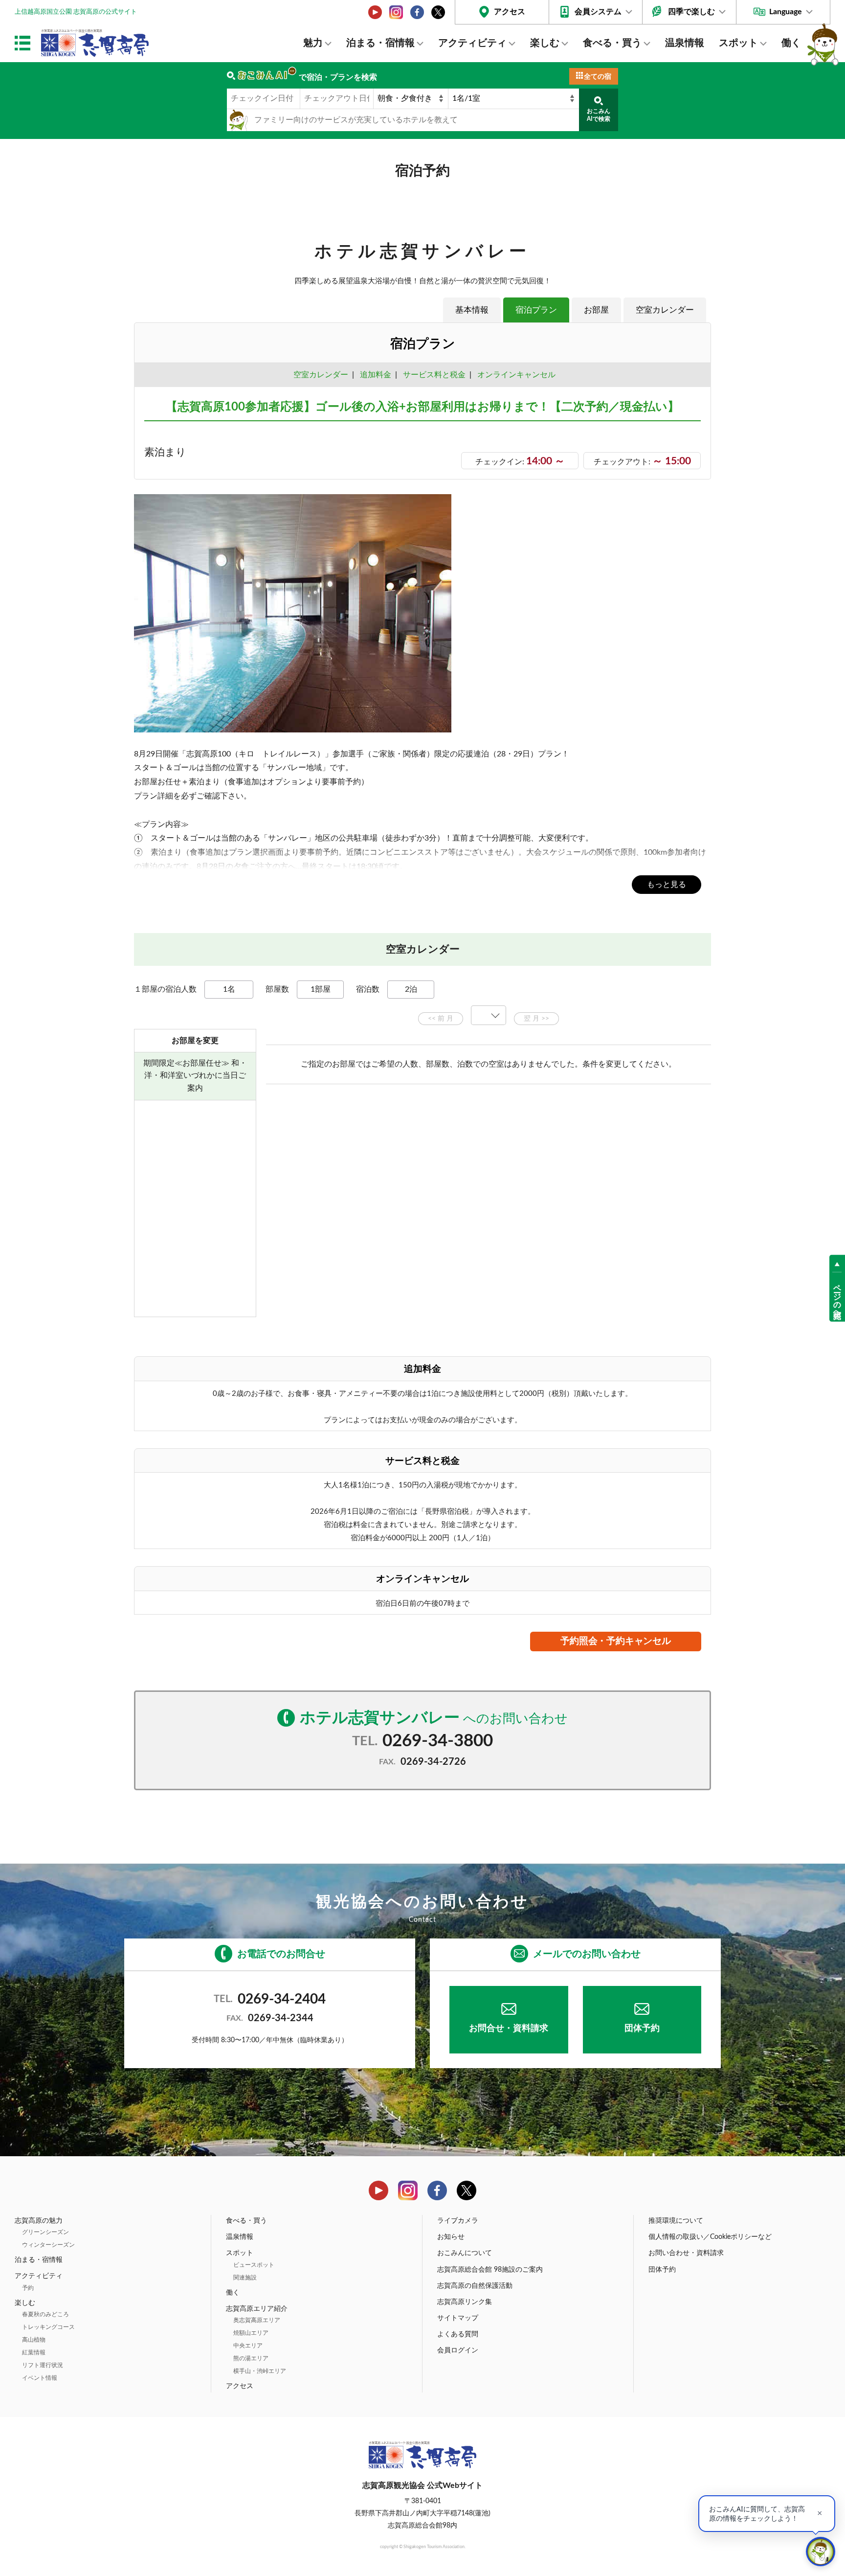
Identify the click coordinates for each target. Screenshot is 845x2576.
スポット (738, 43)
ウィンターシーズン (48, 2245)
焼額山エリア (251, 2333)
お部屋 (596, 310)
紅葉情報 (34, 2352)
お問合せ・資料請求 (509, 2029)
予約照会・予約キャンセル (616, 1641)
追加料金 (376, 375)
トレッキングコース (48, 2327)
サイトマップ (458, 2318)
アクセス (510, 12)
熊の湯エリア (251, 2358)
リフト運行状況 (43, 2365)
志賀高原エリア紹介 (257, 2309)
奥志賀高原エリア (257, 2320)
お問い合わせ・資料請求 (686, 2253)
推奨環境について (676, 2221)
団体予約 (642, 2029)
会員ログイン (458, 2350)
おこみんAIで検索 (599, 115)
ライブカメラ (458, 2221)
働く (791, 43)
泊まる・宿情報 (380, 43)
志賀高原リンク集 (465, 2302)
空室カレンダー (665, 310)
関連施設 (245, 2278)
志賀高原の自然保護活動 (475, 2286)
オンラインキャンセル (514, 375)
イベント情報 (40, 2378)
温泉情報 (685, 43)
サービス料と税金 (434, 375)
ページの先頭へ (837, 1297)
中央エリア (248, 2346)
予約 (28, 2288)
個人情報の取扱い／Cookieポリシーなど (710, 2237)
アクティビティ (472, 43)
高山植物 (34, 2340)
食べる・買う (612, 43)
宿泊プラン (536, 310)
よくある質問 (458, 2334)
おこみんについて (465, 2253)
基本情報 (472, 310)
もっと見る (667, 885)
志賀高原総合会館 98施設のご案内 (490, 2270)
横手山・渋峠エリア (260, 2371)
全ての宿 (598, 77)
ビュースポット (254, 2265)
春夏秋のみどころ (45, 2314)
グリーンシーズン (45, 2232)
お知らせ (451, 2237)
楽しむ (545, 43)
